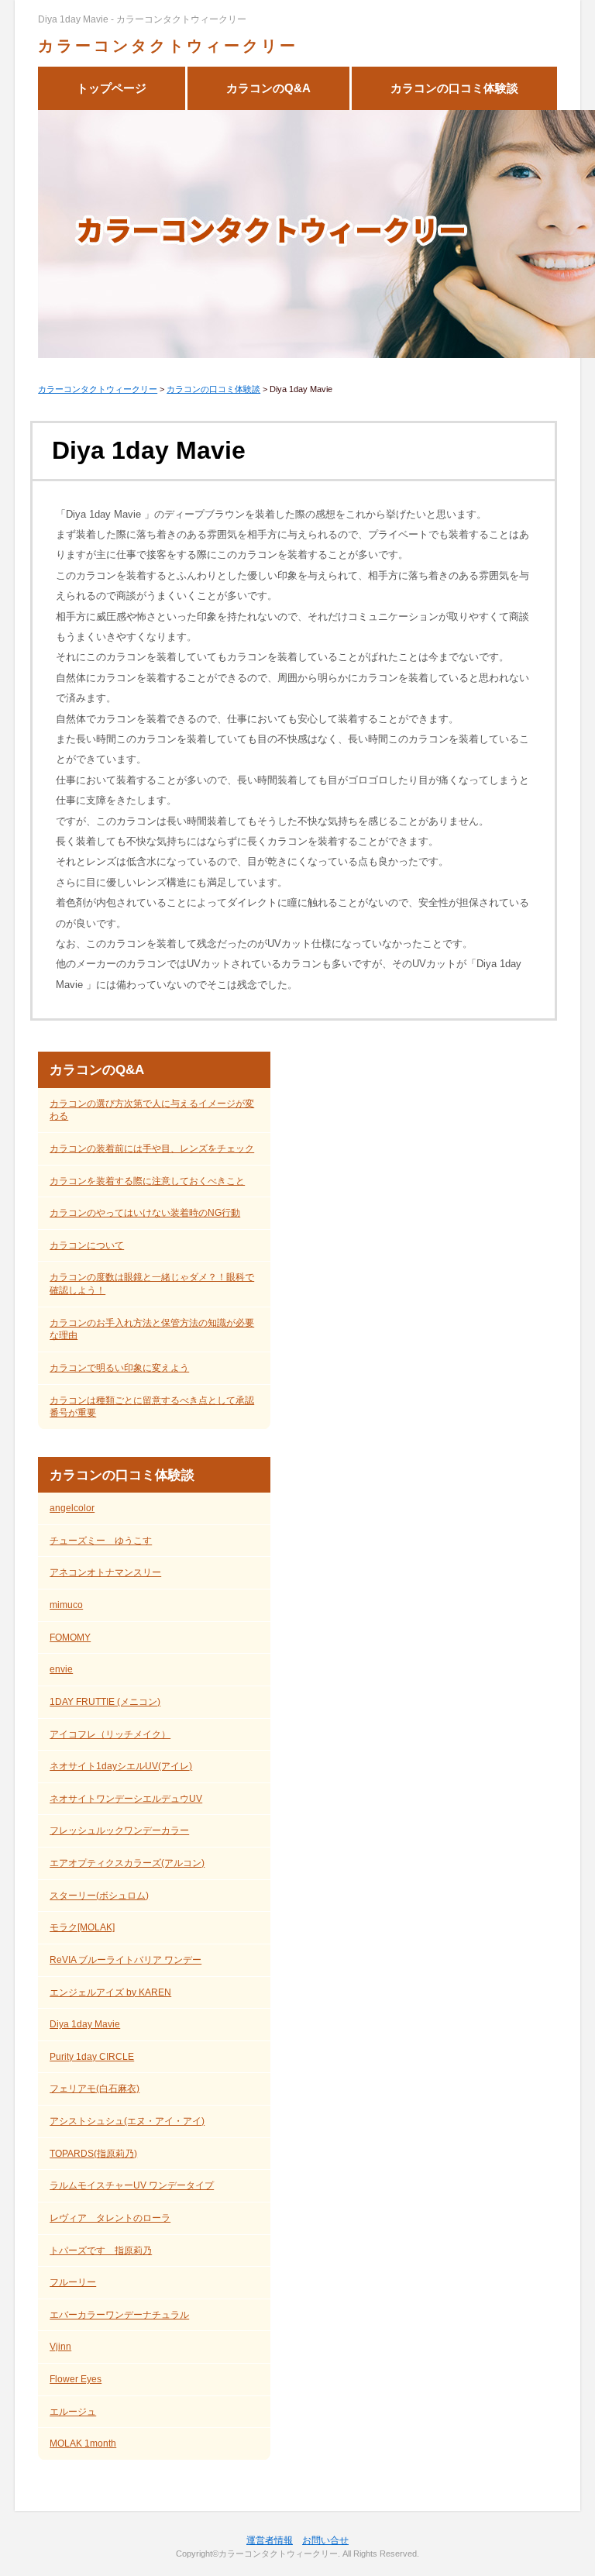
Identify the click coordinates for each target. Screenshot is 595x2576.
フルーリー (73, 2282)
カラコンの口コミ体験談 (454, 88)
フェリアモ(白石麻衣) (95, 2089)
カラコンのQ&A (268, 88)
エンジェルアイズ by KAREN (110, 1992)
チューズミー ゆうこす (101, 1541)
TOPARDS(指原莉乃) (93, 2154)
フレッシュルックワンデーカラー (119, 1830)
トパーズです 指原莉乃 (101, 2251)
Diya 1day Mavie (85, 2024)
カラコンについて (87, 1245)
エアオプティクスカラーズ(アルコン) (127, 1863)
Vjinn (60, 2347)
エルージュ (73, 2412)
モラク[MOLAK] (82, 1927)
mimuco (66, 1605)
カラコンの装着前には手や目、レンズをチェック (152, 1149)
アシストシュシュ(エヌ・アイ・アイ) (127, 2121)
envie (61, 1669)
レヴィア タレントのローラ (110, 2218)
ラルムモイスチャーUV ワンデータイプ (132, 2185)
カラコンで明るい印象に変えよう (119, 1368)
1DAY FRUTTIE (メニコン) (105, 1702)
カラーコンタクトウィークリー (168, 46)
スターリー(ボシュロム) (99, 1896)
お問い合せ (325, 2540)
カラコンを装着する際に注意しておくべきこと (147, 1181)
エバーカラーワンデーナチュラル (119, 2315)
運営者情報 (270, 2540)
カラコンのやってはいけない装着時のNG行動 (145, 1213)
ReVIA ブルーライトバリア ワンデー (126, 1960)
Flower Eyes (76, 2379)
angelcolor (72, 1508)
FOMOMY (70, 1638)
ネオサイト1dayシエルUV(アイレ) (121, 1766)
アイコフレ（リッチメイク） (110, 1734)
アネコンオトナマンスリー (105, 1572)
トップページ (112, 88)
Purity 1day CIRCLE (92, 2057)
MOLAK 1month (83, 2443)
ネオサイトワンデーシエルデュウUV (126, 1799)
